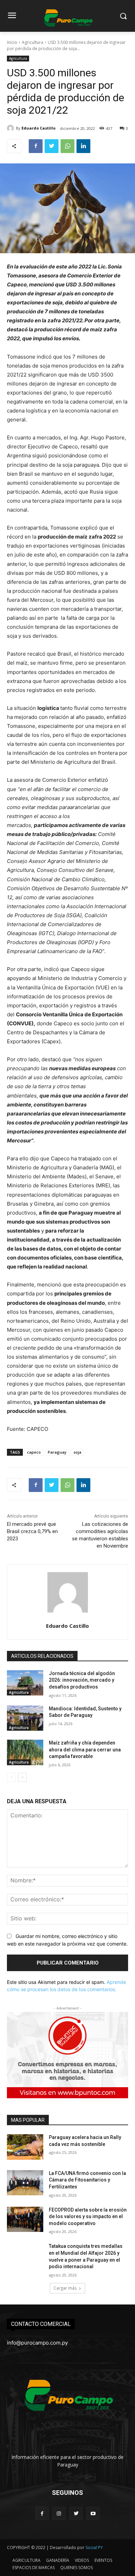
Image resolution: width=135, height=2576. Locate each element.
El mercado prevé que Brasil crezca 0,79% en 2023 (32, 1531)
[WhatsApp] (67, 146)
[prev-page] (11, 1777)
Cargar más (65, 2288)
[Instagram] (59, 2513)
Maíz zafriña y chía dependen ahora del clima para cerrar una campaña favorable (85, 1750)
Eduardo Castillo (38, 128)
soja (77, 1452)
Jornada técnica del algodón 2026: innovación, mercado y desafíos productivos (82, 1680)
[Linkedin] (83, 146)
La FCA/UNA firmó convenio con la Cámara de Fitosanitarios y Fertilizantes (87, 2180)
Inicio (12, 42)
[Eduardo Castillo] (11, 128)
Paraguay (57, 1452)
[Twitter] (52, 146)
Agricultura (33, 42)
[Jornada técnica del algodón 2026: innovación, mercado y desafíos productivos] (25, 1683)
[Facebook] (36, 146)
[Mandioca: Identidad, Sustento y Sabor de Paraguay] (25, 1718)
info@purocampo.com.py (37, 2343)
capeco (34, 1452)
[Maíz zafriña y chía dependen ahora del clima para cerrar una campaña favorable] (25, 1752)
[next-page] (22, 1777)
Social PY (94, 2548)
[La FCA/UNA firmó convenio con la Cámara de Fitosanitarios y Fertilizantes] (25, 2183)
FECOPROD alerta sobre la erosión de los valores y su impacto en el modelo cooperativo (88, 2217)
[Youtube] (93, 2513)
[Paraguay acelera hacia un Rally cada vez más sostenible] (25, 2147)
